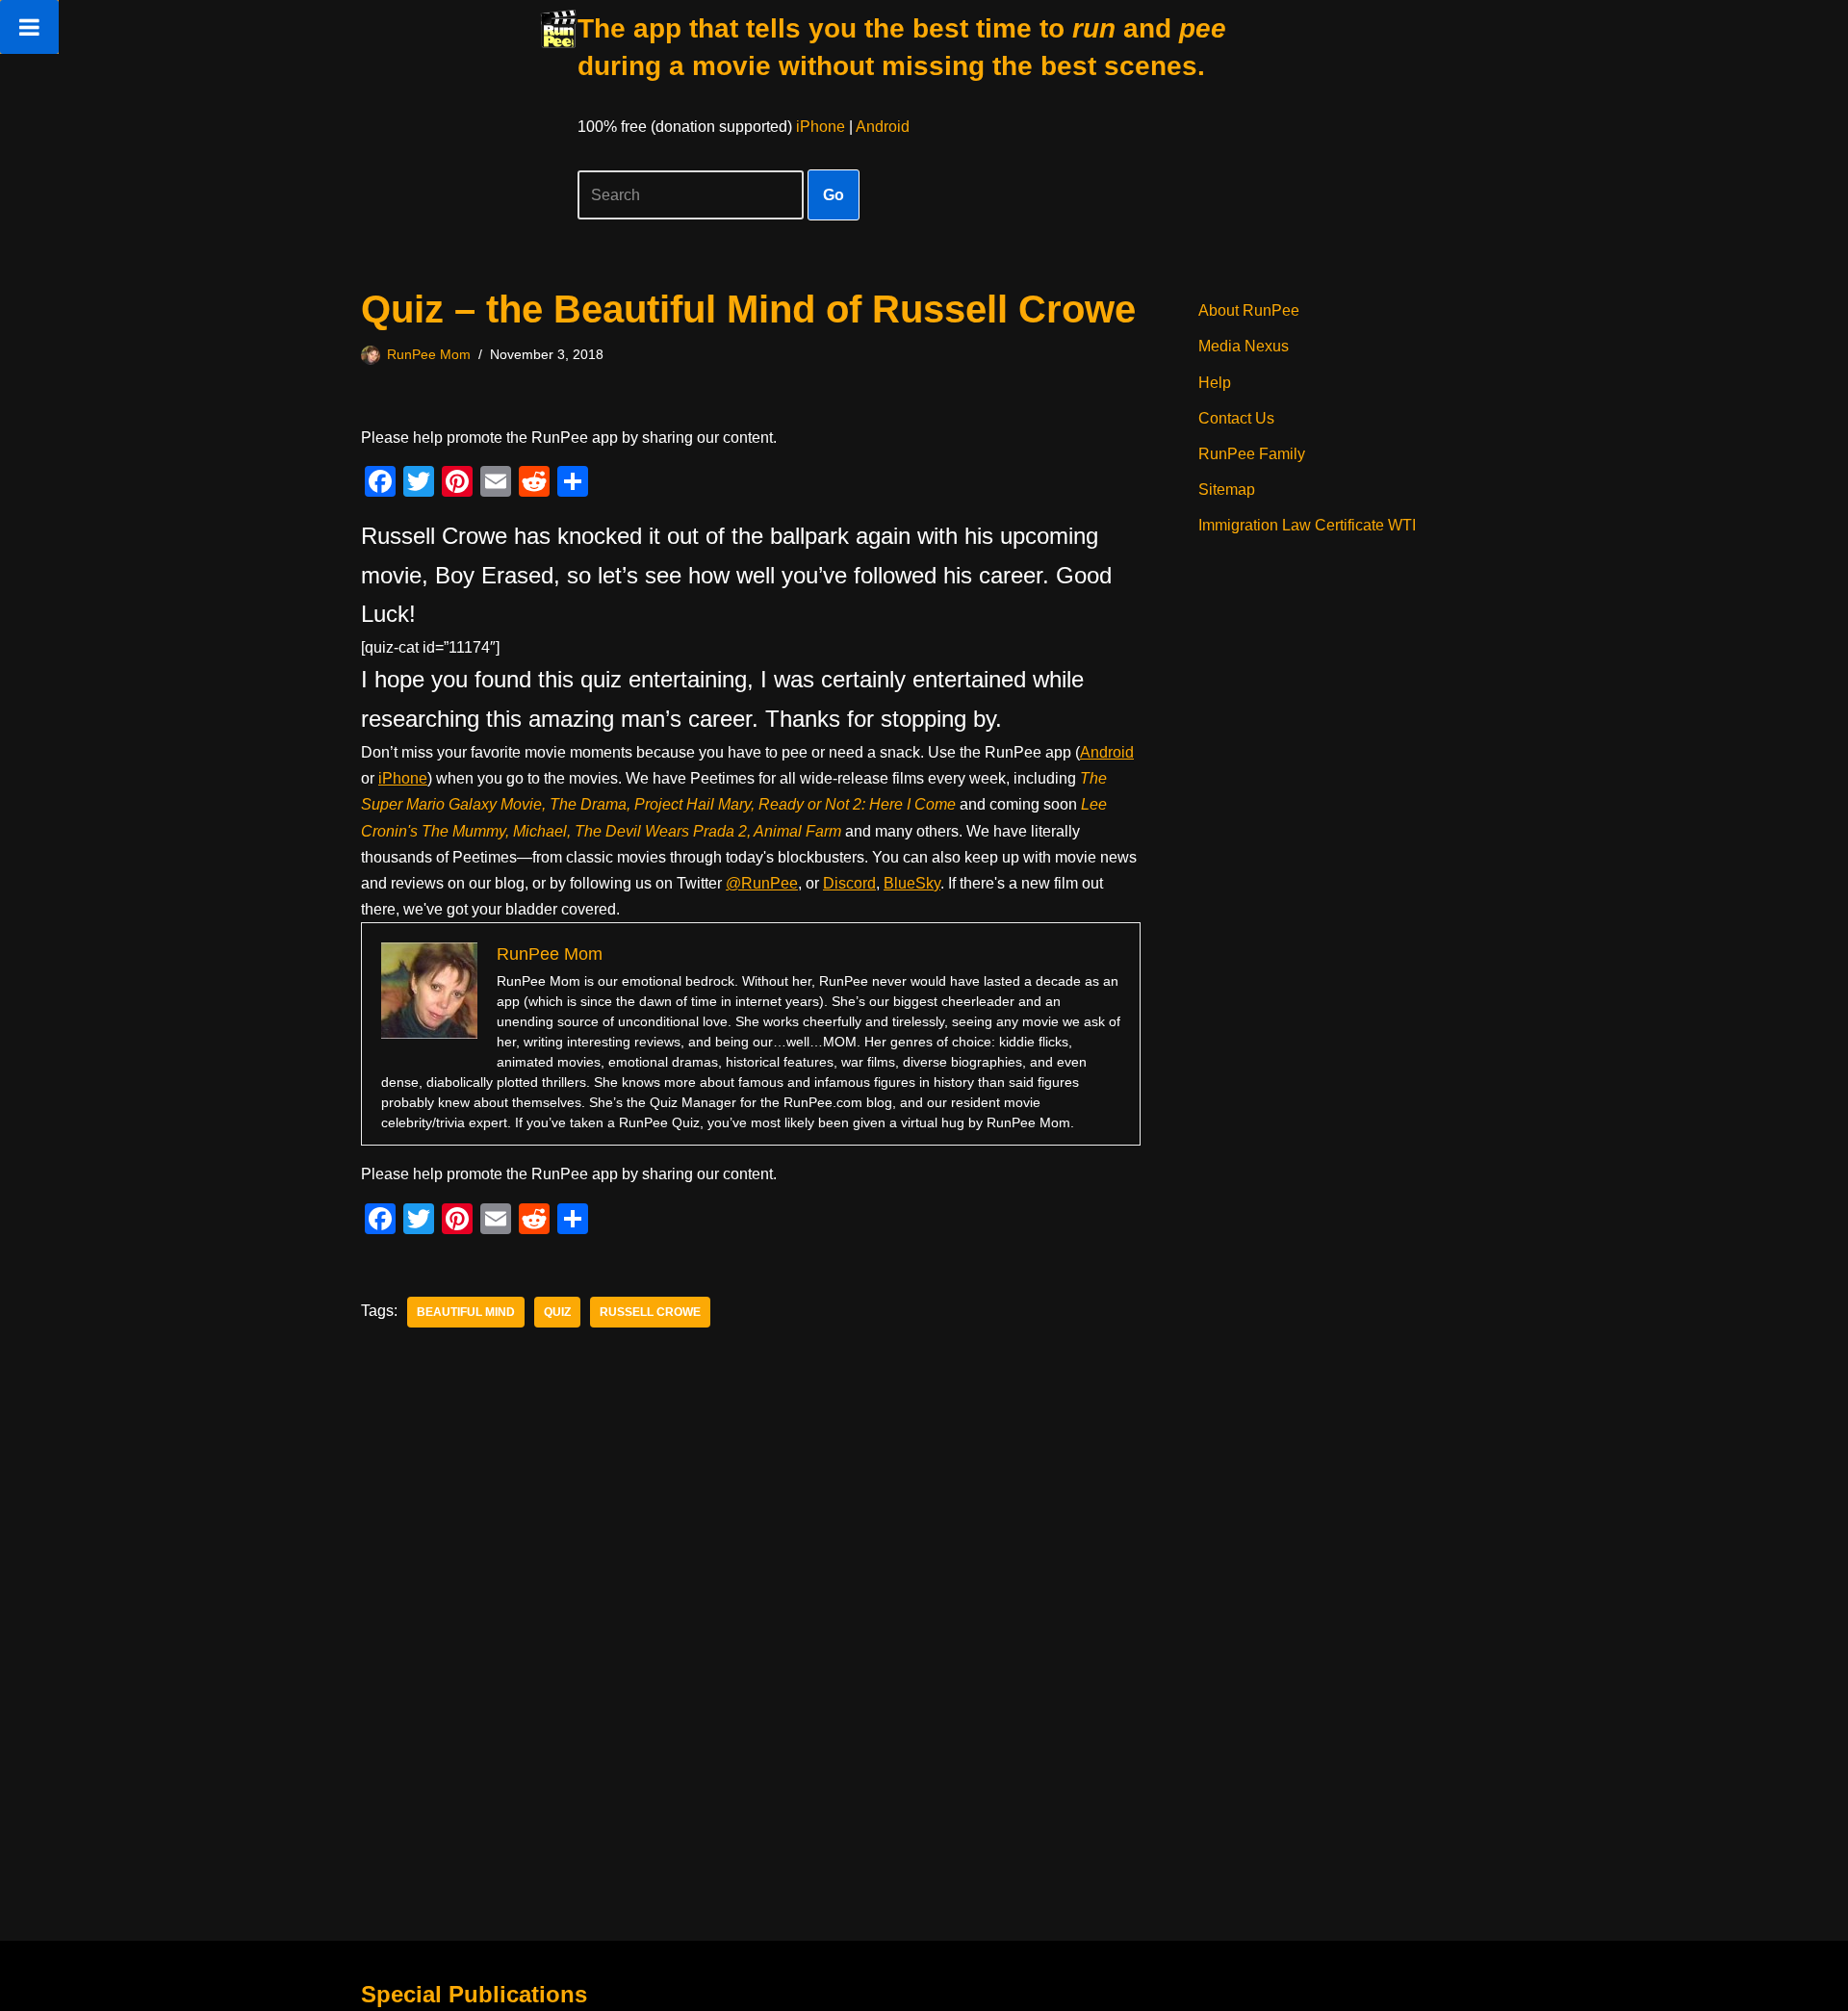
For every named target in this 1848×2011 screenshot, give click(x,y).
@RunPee (762, 883)
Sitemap (1227, 490)
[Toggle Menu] (29, 27)
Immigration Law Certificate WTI (1307, 525)
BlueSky (912, 883)
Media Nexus (1244, 346)
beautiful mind (466, 1312)
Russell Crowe (650, 1312)
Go (834, 195)
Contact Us (1236, 418)
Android (883, 127)
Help (1215, 383)
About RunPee (1249, 310)
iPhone (821, 127)
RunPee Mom (429, 354)
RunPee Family (1252, 454)
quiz (557, 1312)
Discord (849, 883)
